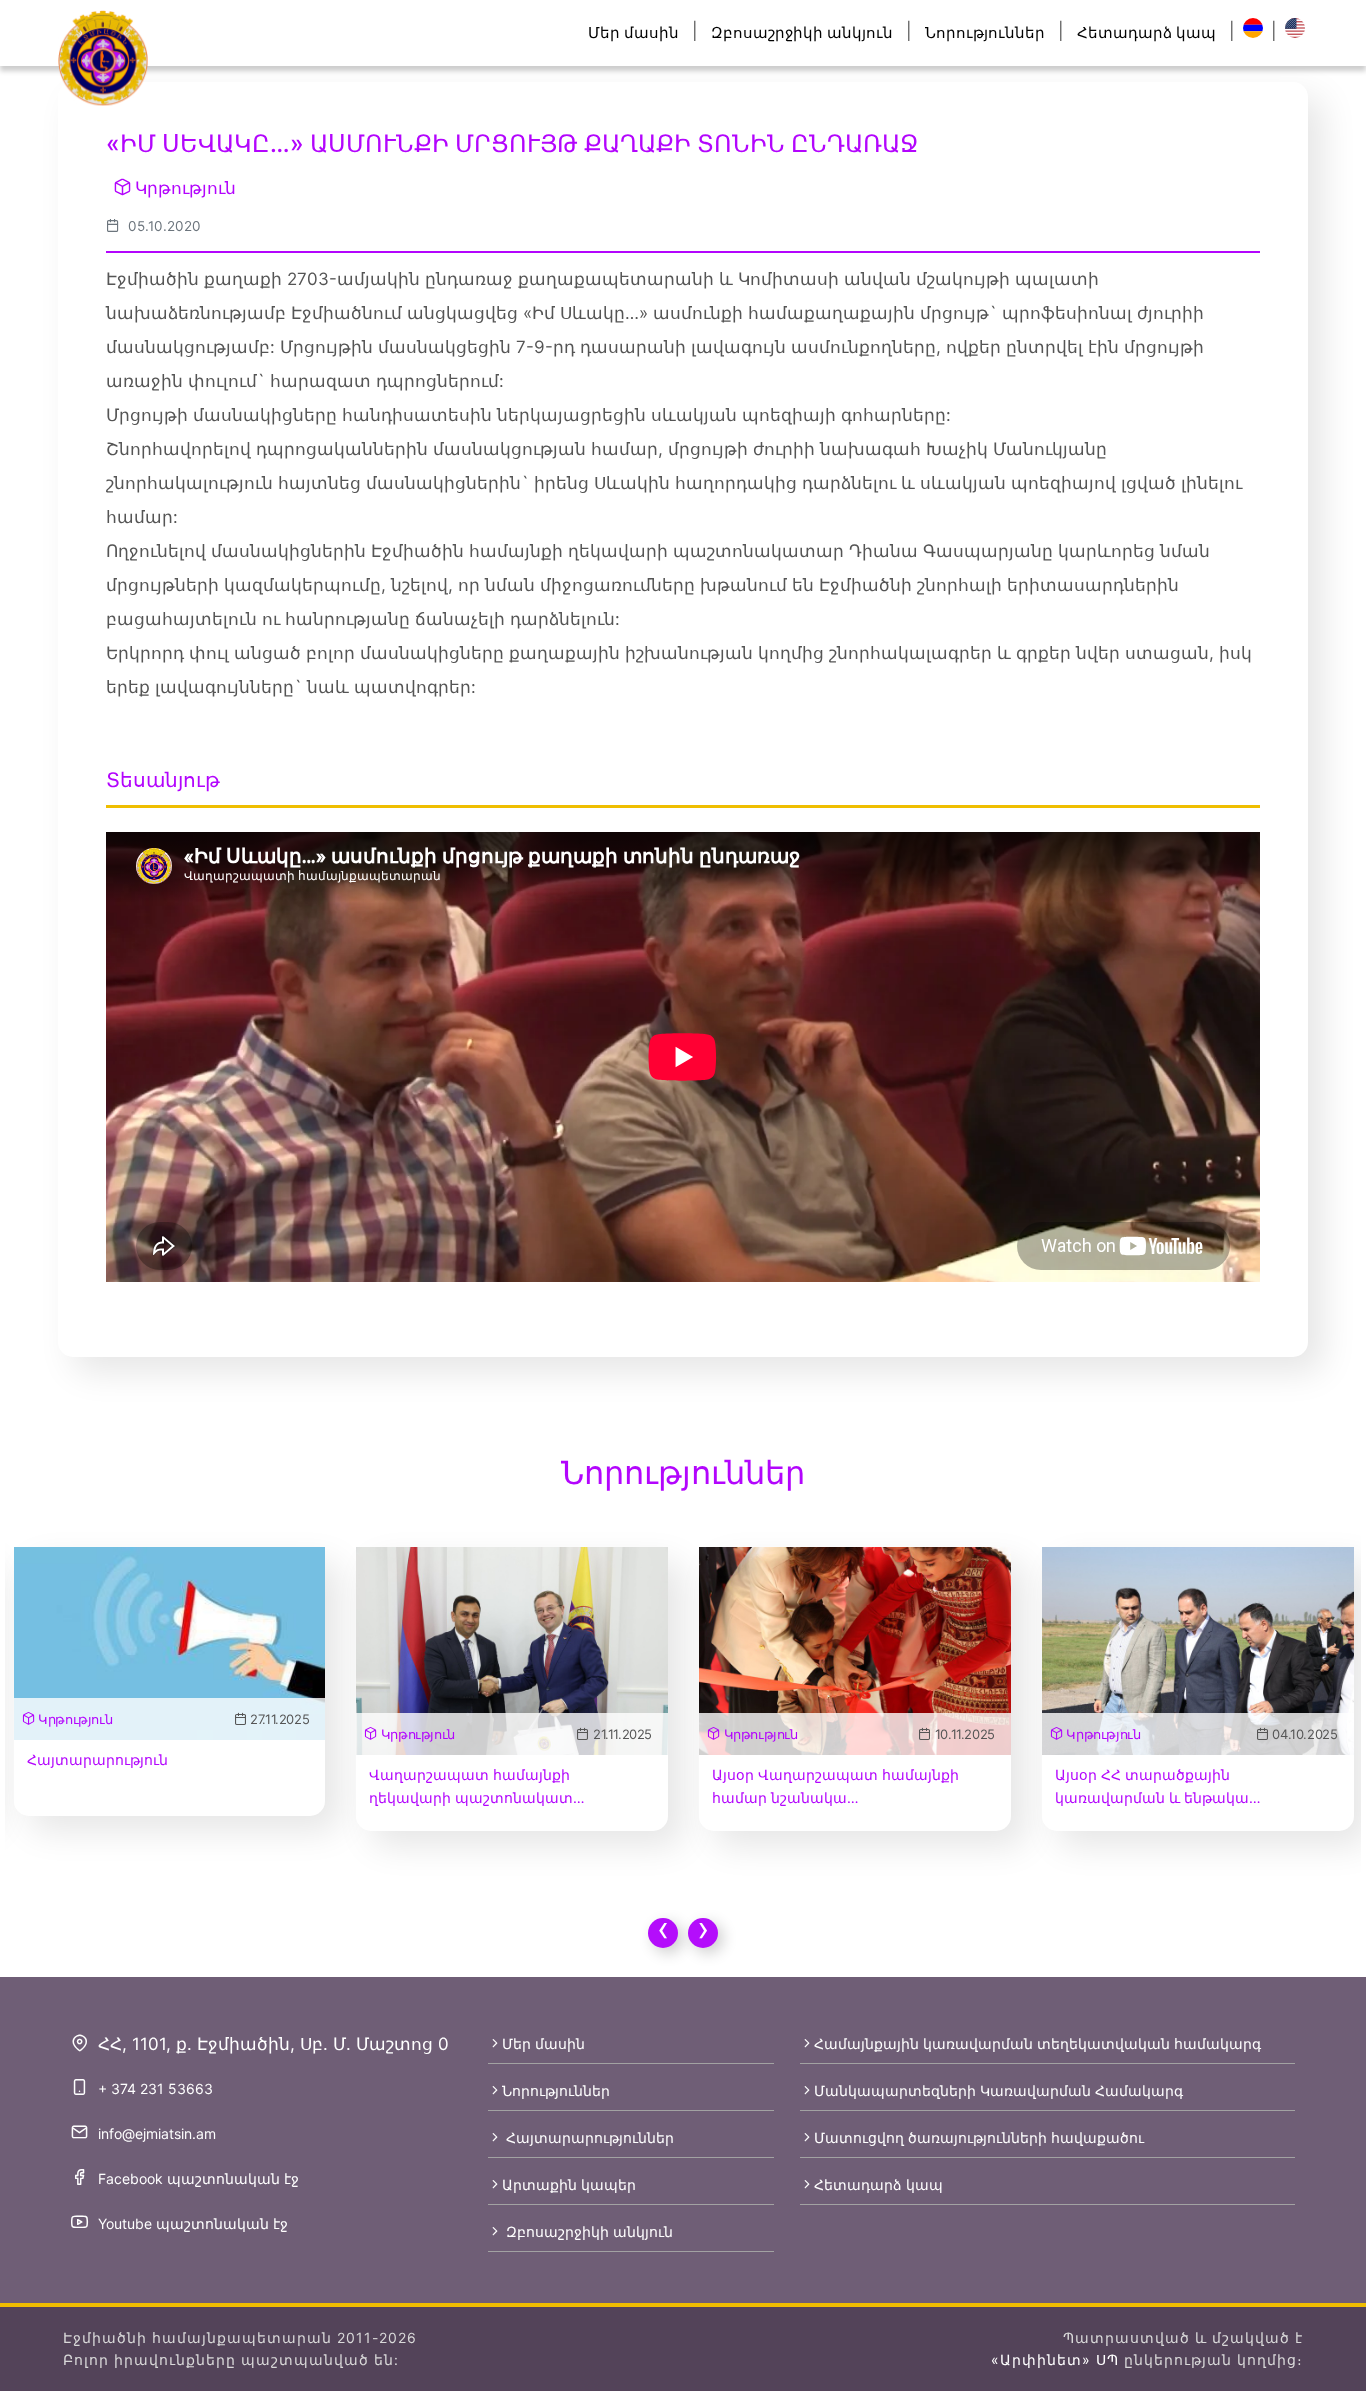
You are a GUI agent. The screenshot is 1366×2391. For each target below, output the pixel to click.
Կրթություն (185, 188)
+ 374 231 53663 (155, 2088)
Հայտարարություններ (588, 2137)
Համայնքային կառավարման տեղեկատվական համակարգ (1037, 2043)
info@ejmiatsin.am (157, 2133)
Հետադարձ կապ (1146, 32)
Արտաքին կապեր (569, 2184)
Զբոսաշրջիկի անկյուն (802, 32)
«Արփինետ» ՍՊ (1055, 2359)
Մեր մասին (633, 32)
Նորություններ (985, 32)
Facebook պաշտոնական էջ (198, 2178)
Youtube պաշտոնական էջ (193, 2223)
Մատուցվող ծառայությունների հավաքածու (979, 2137)
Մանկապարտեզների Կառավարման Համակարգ (998, 2090)
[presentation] (663, 1933)
